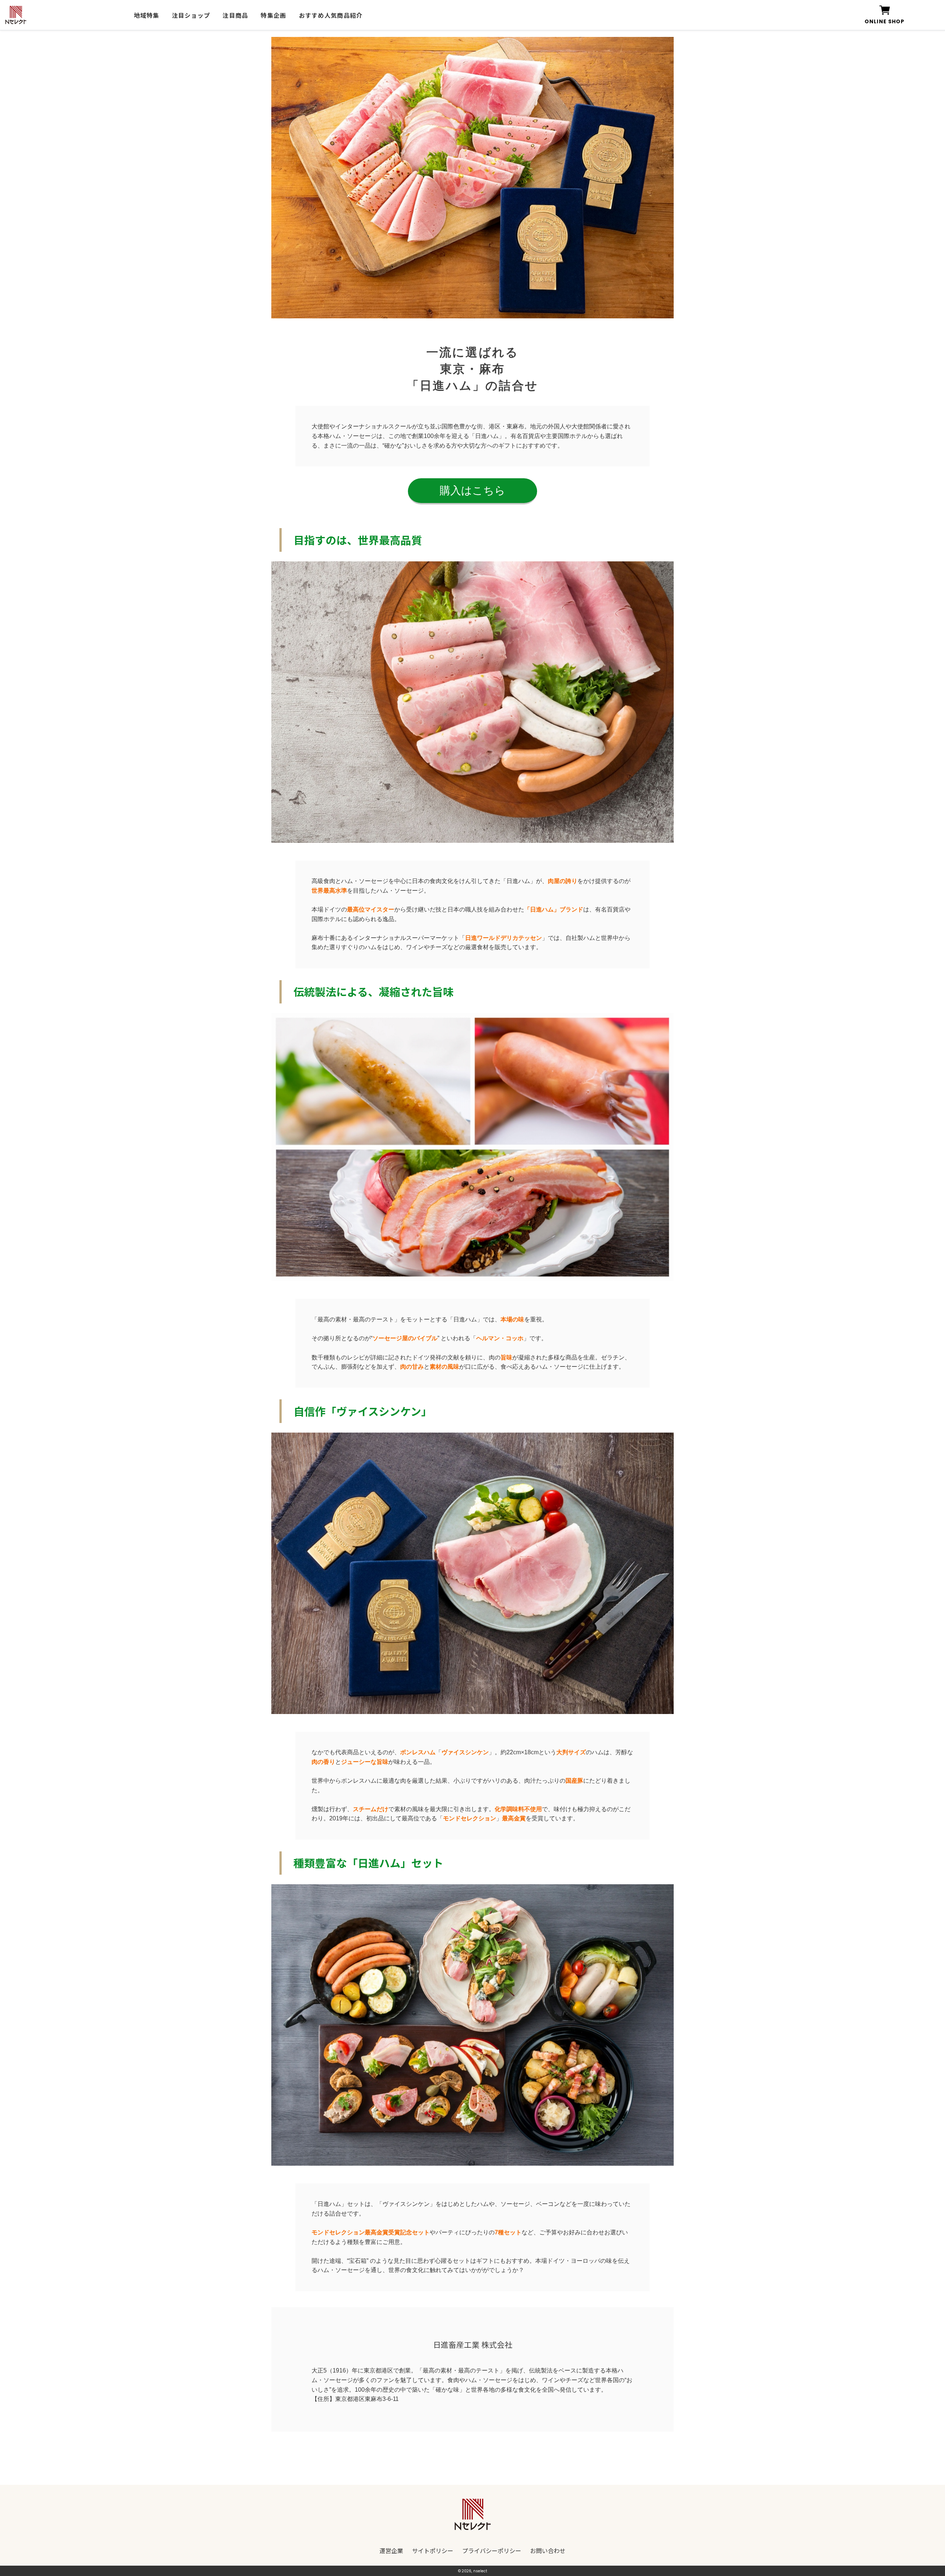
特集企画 (273, 15)
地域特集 (147, 15)
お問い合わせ (548, 2551)
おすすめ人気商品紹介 (331, 15)
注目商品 (235, 15)
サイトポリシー (433, 2551)
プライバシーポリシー (492, 2551)
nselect (480, 2571)
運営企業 (391, 2551)
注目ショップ (191, 15)
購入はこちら (472, 490)
